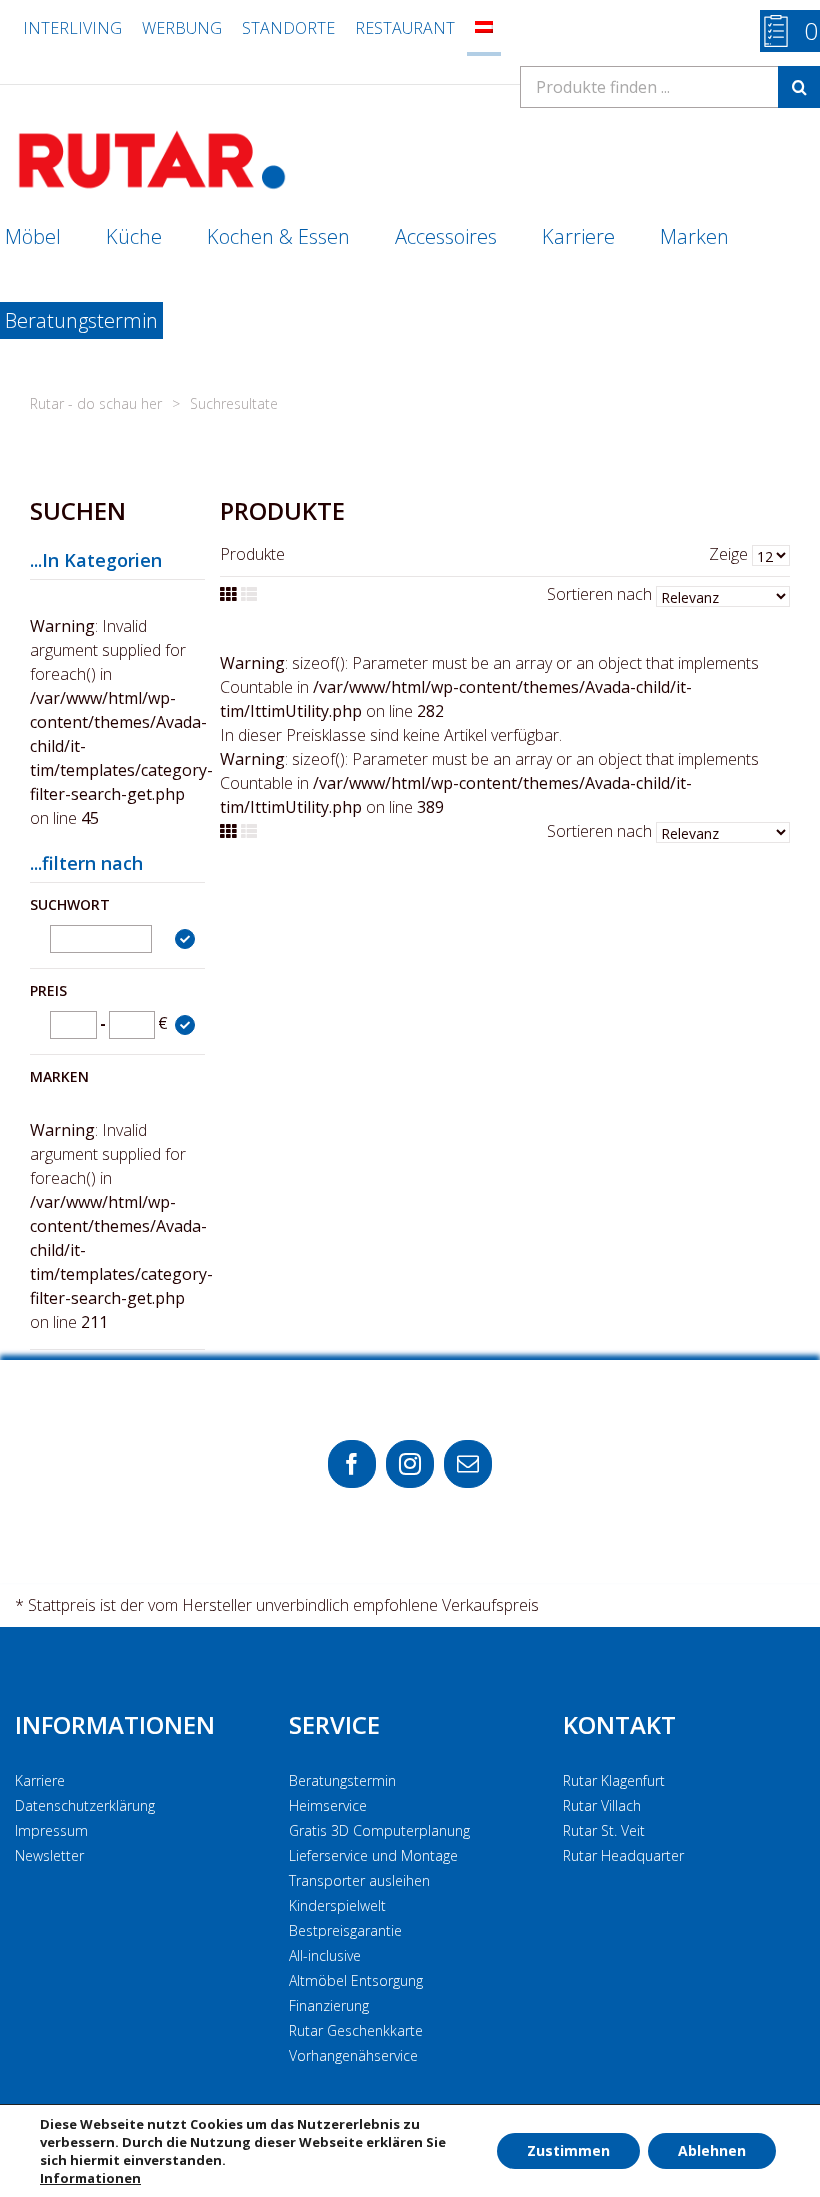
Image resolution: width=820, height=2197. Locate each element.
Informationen (115, 1724)
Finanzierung (329, 2005)
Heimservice (328, 1805)
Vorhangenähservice (353, 2055)
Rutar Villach (602, 1805)
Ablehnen (712, 2150)
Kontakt (619, 1724)
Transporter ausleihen (359, 1880)
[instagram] (410, 1464)
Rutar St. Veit (604, 1830)
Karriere (40, 1780)
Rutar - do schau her (96, 403)
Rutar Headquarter (623, 1855)
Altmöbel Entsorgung (356, 1980)
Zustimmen (568, 2150)
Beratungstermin (342, 1780)
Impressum (51, 1830)
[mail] (468, 1464)
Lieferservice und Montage (373, 1855)
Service (334, 1724)
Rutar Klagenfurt (614, 1780)
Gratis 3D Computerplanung (379, 1830)
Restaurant (405, 28)
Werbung (182, 28)
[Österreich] (484, 28)
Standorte (288, 28)
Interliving (72, 28)
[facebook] (352, 1464)
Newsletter (49, 1855)
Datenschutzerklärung (85, 1805)
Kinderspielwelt (337, 1905)
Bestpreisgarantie (345, 1930)
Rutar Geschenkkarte (356, 2030)
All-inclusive (325, 1955)
